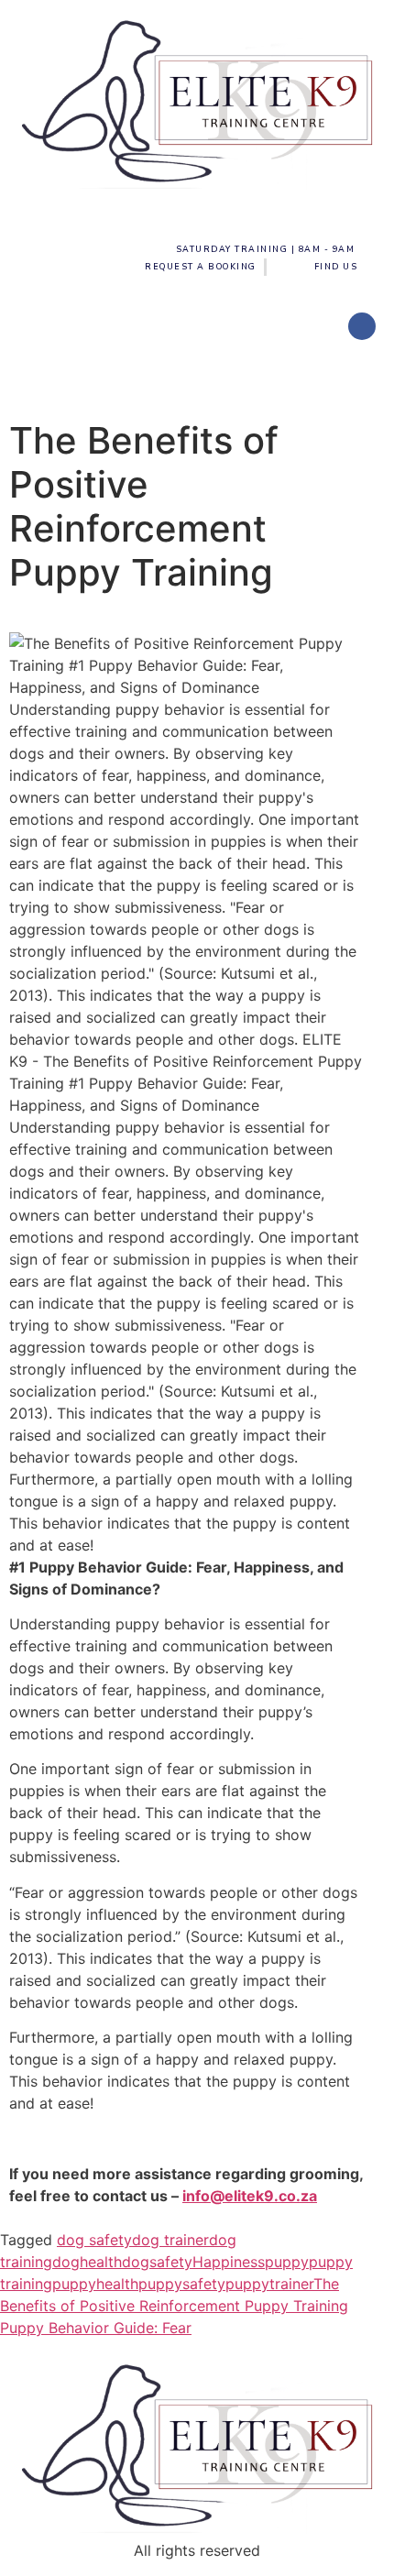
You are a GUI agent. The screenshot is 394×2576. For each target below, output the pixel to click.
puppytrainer (269, 2284)
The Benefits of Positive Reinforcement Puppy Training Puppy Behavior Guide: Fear (174, 2306)
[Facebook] (362, 326)
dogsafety (157, 2262)
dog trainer (170, 2240)
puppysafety (182, 2284)
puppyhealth (95, 2284)
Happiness (229, 2262)
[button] (197, 376)
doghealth (87, 2262)
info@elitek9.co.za (250, 2196)
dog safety (94, 2240)
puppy (287, 2262)
